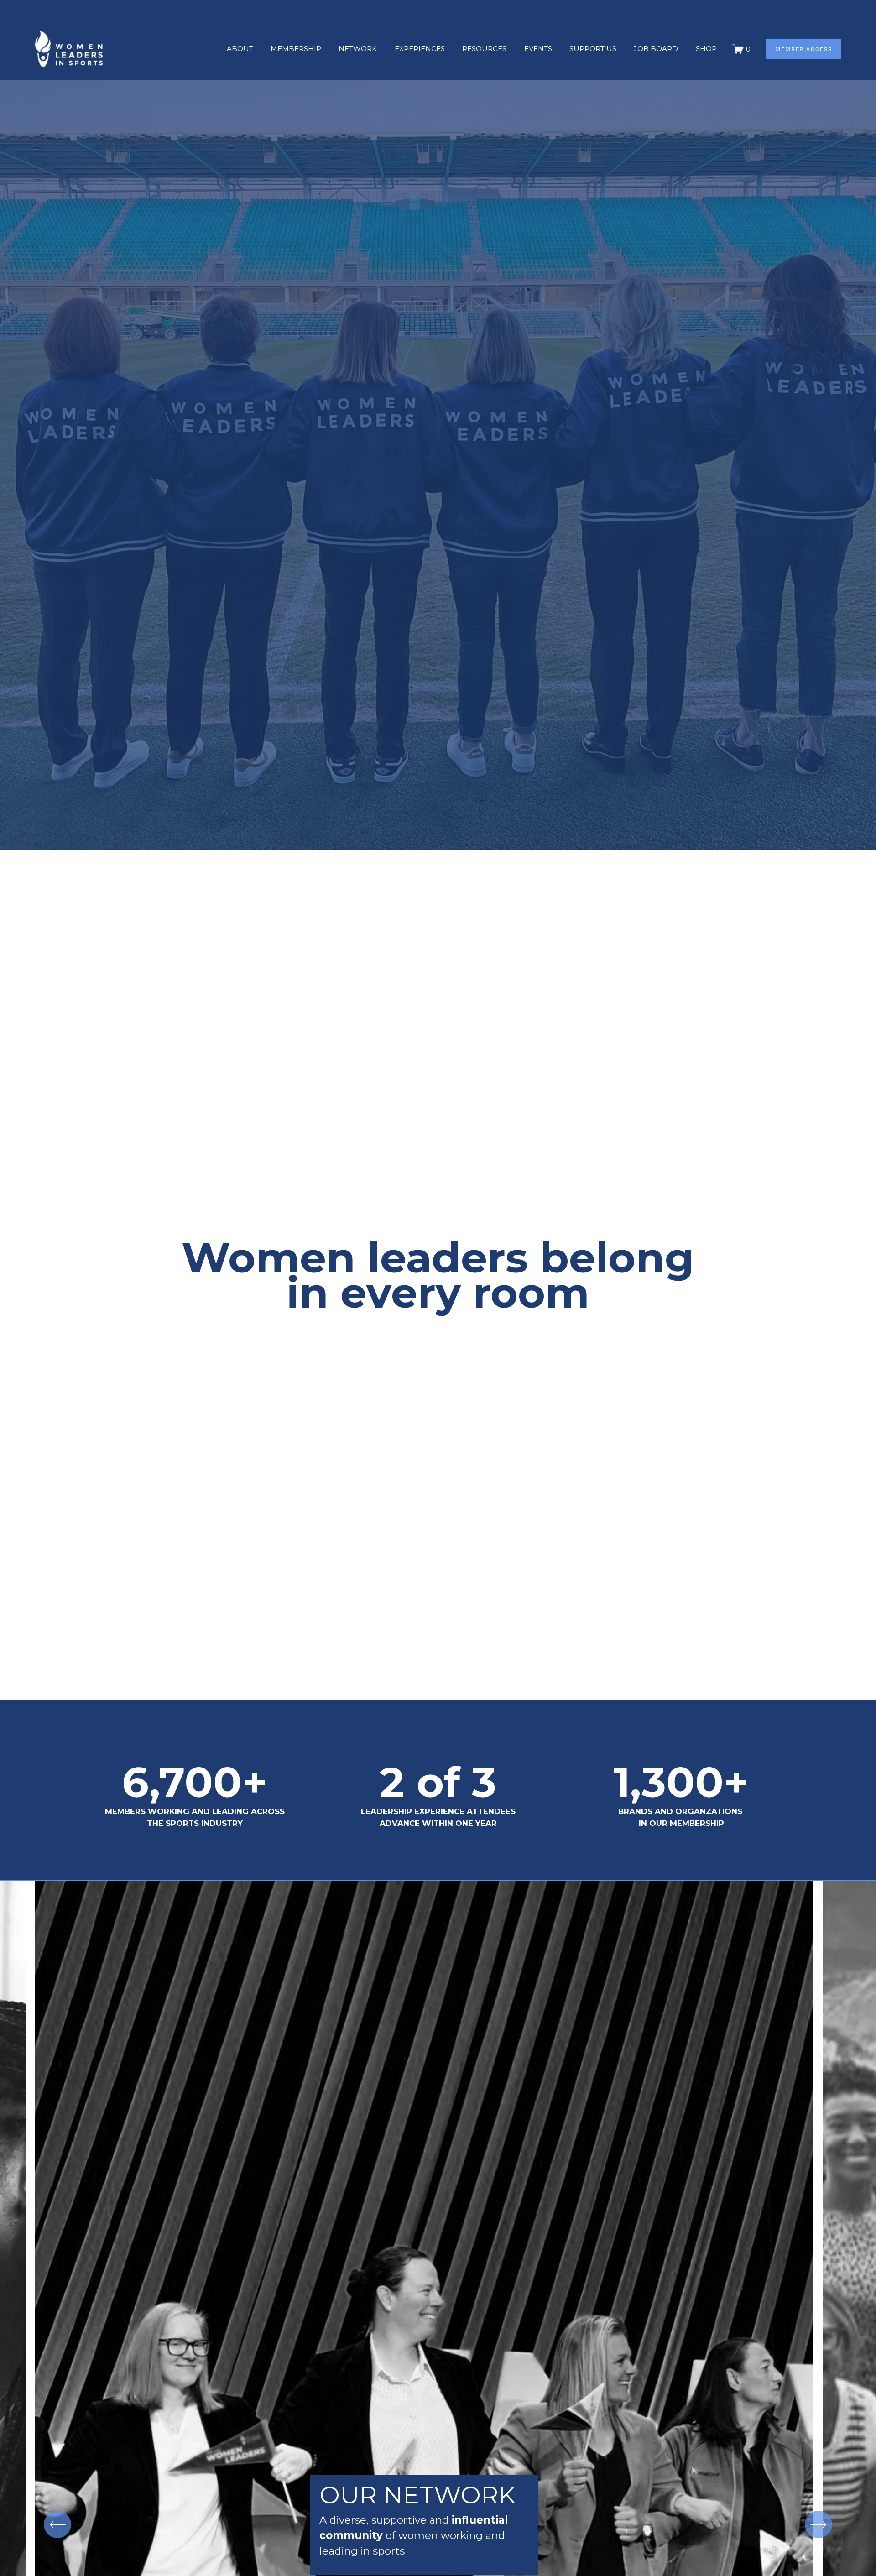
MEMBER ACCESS (804, 49)
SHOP (706, 49)
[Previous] (57, 2524)
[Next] (819, 2524)
